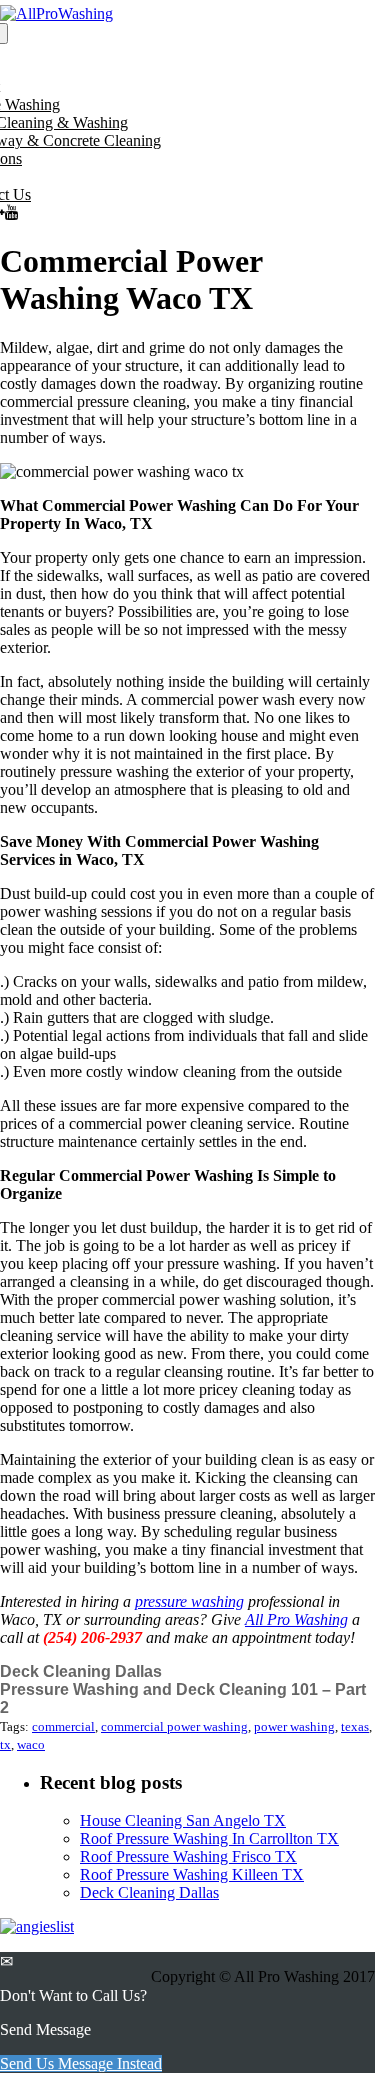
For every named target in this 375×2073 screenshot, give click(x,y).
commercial (63, 1726)
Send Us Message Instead (81, 2063)
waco (31, 1744)
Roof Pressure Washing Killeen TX (192, 1874)
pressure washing (189, 1601)
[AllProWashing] (56, 13)
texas (355, 1726)
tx (5, 1744)
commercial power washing (174, 1726)
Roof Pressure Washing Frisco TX (188, 1856)
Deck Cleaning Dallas (81, 1671)
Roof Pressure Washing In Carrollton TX (209, 1838)
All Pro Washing (296, 1619)
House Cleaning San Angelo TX (183, 1820)
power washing (294, 1726)
